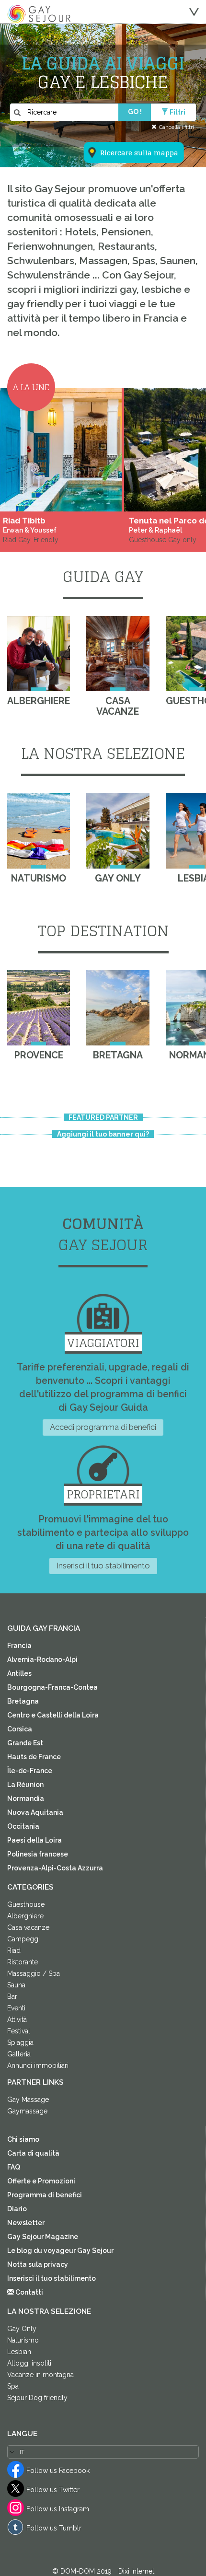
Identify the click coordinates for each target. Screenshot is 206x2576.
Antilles (19, 1673)
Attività (17, 2019)
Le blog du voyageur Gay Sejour (60, 2251)
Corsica (20, 1729)
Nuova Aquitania (35, 1812)
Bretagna (23, 1701)
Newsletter (26, 2223)
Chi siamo (23, 2139)
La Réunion (25, 1785)
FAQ (14, 2167)
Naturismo (23, 2340)
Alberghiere (25, 1916)
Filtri (177, 112)
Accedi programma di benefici (103, 1427)
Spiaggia (20, 2042)
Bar (12, 1996)
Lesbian (19, 2352)
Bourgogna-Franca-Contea (52, 1687)
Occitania (23, 1826)
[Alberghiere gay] (39, 654)
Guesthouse (26, 1904)
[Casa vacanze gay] (118, 654)
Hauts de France (34, 1757)
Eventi (16, 2008)
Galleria (19, 2054)
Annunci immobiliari (38, 2065)
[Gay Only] (118, 831)
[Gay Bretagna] (118, 1008)
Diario (17, 2209)
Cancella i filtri (177, 127)
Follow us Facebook (58, 2471)
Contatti (29, 2292)
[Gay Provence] (39, 1008)
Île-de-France (30, 1771)
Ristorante (23, 1962)
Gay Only (22, 2329)
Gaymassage (27, 2111)
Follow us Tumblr (54, 2528)
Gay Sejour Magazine (43, 2237)
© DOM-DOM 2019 (83, 2571)
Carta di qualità (33, 2153)
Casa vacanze (28, 1927)
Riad (14, 1950)
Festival (19, 2031)
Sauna (16, 1985)
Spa (13, 2386)
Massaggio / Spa (34, 1973)
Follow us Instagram (58, 2509)
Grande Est (25, 1743)
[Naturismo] (39, 831)
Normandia (26, 1799)
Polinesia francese (38, 1854)
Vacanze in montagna (40, 2375)
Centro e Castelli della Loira (53, 1715)
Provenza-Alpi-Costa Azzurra (55, 1868)
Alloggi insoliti (29, 2363)
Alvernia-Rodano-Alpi (42, 1659)
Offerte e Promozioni (41, 2181)
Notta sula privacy (38, 2264)
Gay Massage (28, 2100)
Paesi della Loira (34, 1840)
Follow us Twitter (53, 2490)
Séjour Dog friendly (37, 2398)
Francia (19, 1646)
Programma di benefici (45, 2195)
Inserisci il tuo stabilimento (103, 1566)
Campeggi (23, 1939)
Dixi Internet (136, 2571)
